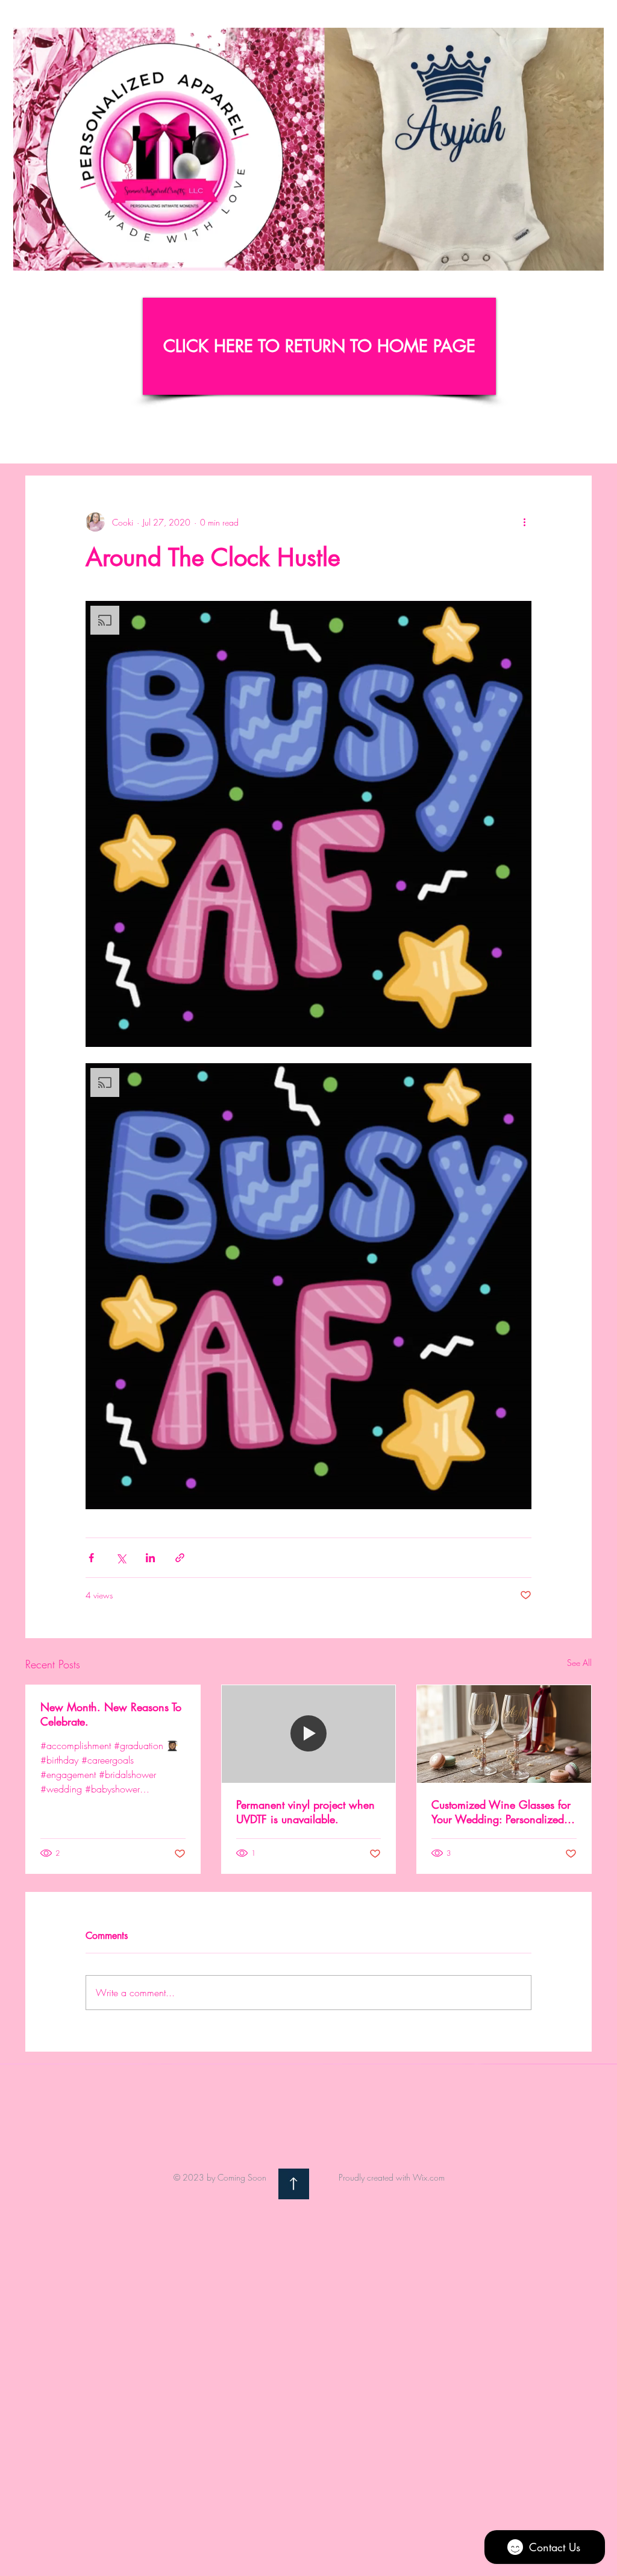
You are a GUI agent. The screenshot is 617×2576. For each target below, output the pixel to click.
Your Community (196, 439)
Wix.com (429, 2177)
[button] (588, 257)
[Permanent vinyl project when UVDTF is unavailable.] (309, 1734)
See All (579, 1663)
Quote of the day (331, 439)
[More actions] (524, 522)
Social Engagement (429, 439)
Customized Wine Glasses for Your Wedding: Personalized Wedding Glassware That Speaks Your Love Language (501, 1812)
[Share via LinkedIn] (150, 1558)
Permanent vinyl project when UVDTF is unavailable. (305, 1812)
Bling (263, 439)
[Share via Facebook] (91, 1558)
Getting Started (110, 439)
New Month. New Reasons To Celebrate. (111, 1714)
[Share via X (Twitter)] (121, 1558)
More (502, 439)
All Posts (41, 439)
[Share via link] (180, 1558)
